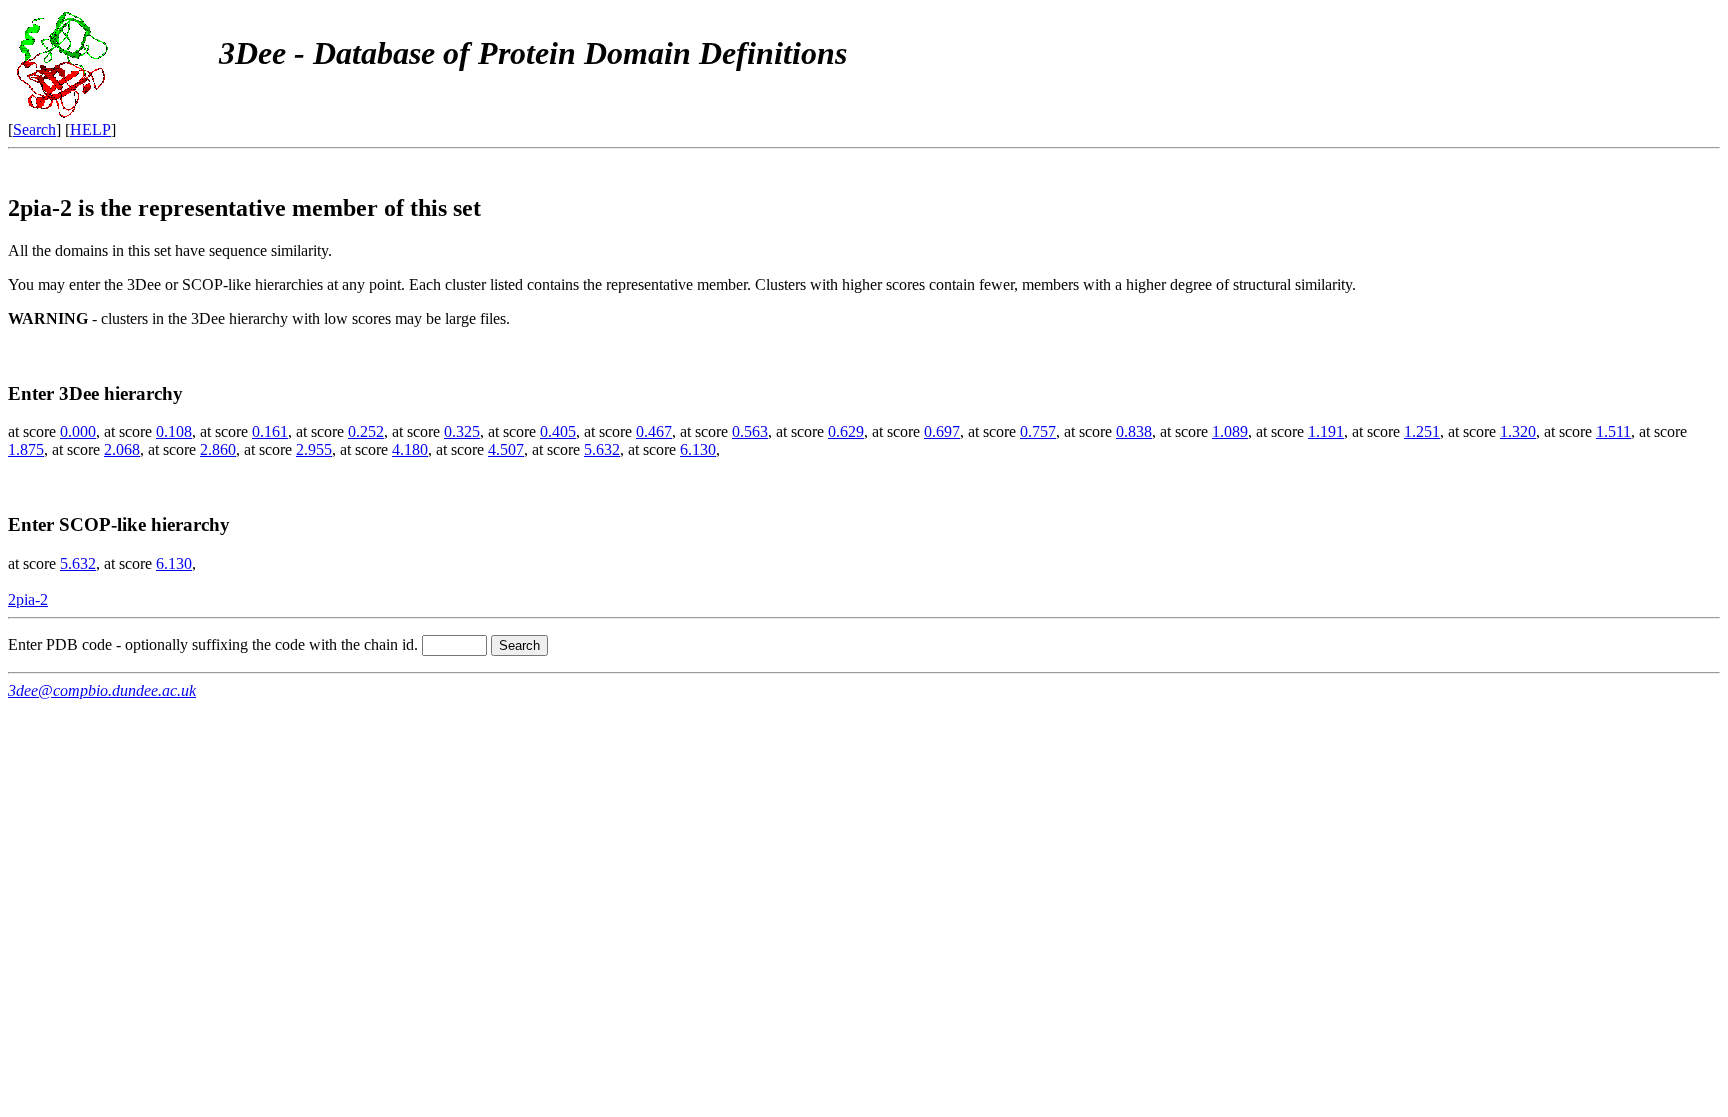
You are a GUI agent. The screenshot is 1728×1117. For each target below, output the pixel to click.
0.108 (174, 431)
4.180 (410, 449)
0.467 (654, 431)
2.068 (122, 449)
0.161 (270, 431)
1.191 (1326, 431)
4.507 (506, 449)
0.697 (942, 431)
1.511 (1613, 431)
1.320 (1518, 431)
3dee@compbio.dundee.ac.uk (102, 690)
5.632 (602, 449)
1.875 (26, 449)
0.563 (750, 431)
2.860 (218, 449)
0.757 (1038, 431)
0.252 (366, 431)
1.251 (1422, 431)
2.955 (314, 449)
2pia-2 (28, 599)
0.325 (462, 431)
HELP (90, 129)
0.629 (846, 431)
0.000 (78, 431)
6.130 (698, 449)
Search (34, 129)
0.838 (1134, 431)
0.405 (558, 431)
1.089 (1230, 431)
